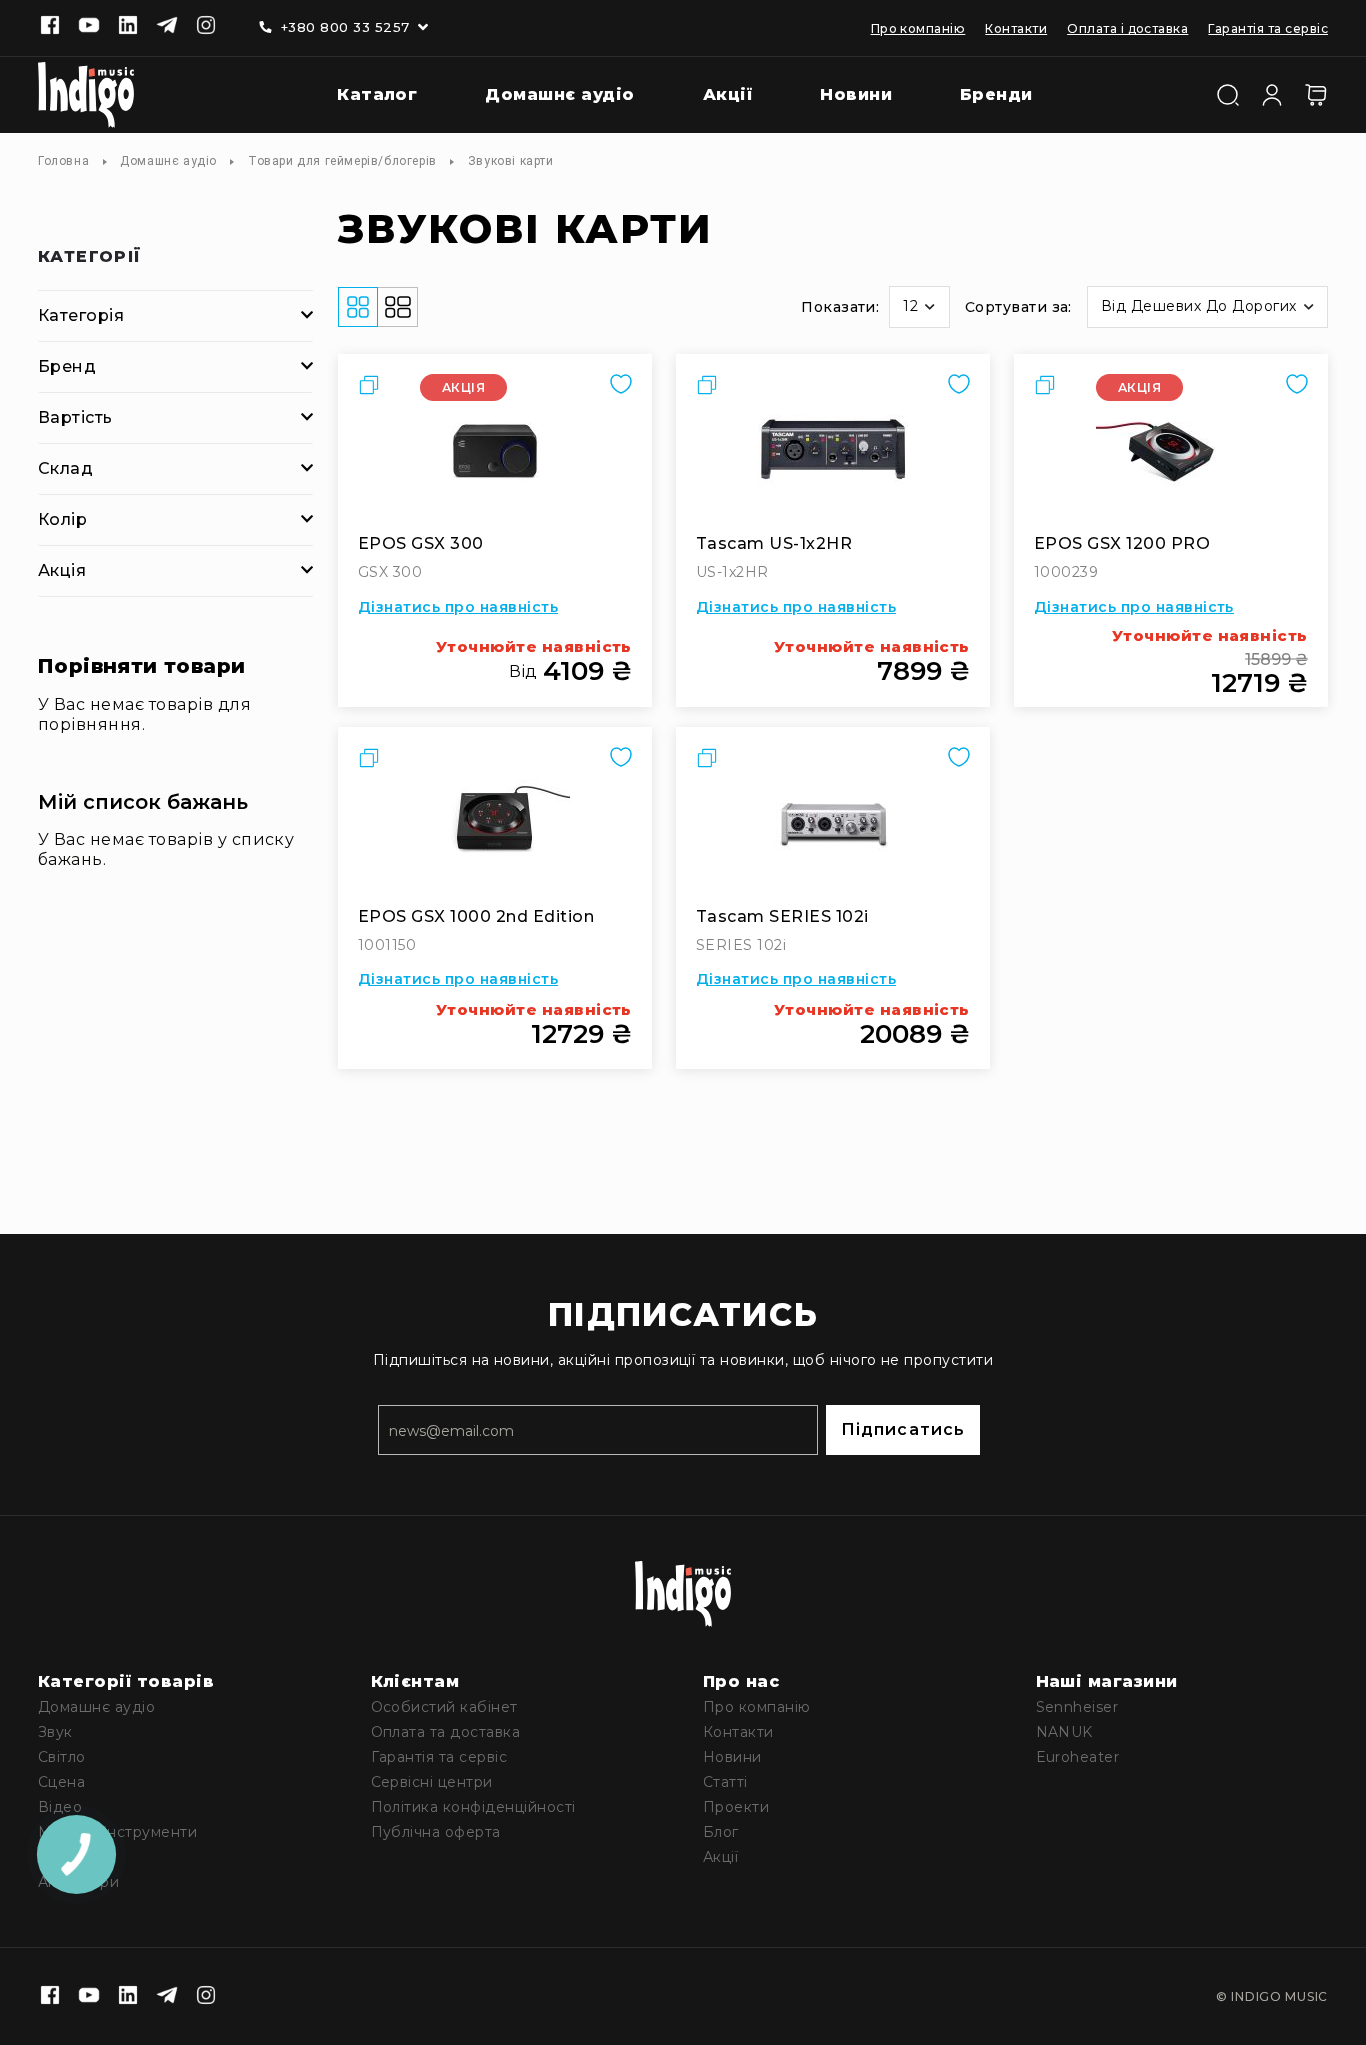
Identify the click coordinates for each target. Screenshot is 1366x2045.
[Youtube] (89, 27)
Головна (63, 161)
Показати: (840, 307)
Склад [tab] (65, 468)
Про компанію (918, 28)
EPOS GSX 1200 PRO (1122, 543)
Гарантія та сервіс (1268, 28)
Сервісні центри (432, 1782)
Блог (721, 1832)
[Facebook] (50, 27)
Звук (55, 1732)
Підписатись (903, 1429)
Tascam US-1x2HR (774, 543)
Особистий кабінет (444, 1707)
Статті (725, 1782)
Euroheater (1078, 1757)
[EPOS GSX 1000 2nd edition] (495, 822)
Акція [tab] (62, 570)
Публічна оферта (436, 1832)
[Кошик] (1316, 95)
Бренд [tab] (67, 366)
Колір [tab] (62, 519)
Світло (62, 1757)
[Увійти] (1272, 93)
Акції (720, 1857)
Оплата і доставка (1127, 28)
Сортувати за (1017, 307)
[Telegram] (167, 27)
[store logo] (86, 95)
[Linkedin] (128, 27)
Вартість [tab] (75, 417)
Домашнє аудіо (168, 161)
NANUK (1064, 1732)
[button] (919, 307)
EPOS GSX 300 (421, 543)
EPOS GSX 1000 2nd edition (476, 916)
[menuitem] (362, 95)
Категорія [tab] (81, 315)
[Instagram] (206, 27)
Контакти (1016, 28)
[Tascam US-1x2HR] (833, 449)
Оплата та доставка (446, 1732)
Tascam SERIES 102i (782, 916)
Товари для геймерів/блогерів (342, 161)
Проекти (736, 1807)
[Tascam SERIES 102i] (833, 822)
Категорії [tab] (90, 257)
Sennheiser (1077, 1707)
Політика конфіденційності (473, 1807)
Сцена (61, 1782)
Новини (732, 1757)
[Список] (398, 307)
